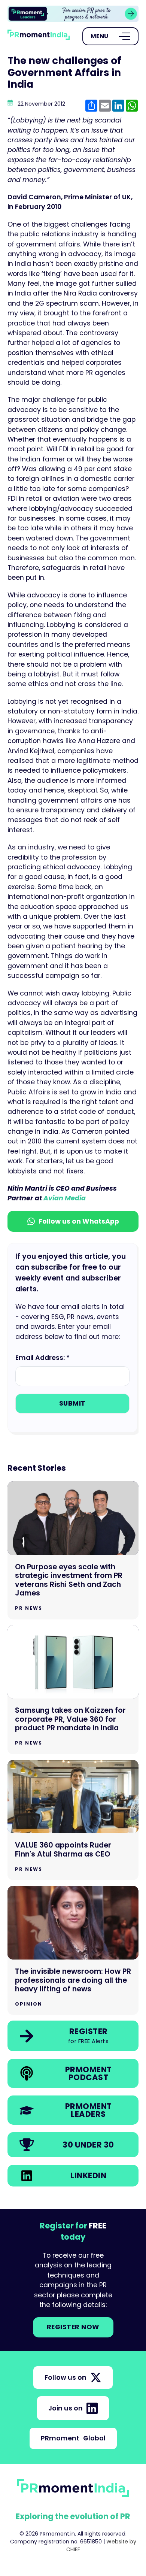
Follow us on (66, 2378)
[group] (73, 14)
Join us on (66, 2408)
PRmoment (73, 2438)
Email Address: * (42, 1358)
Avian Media (65, 1198)
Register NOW (73, 2327)
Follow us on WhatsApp (79, 1221)
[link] (73, 14)
